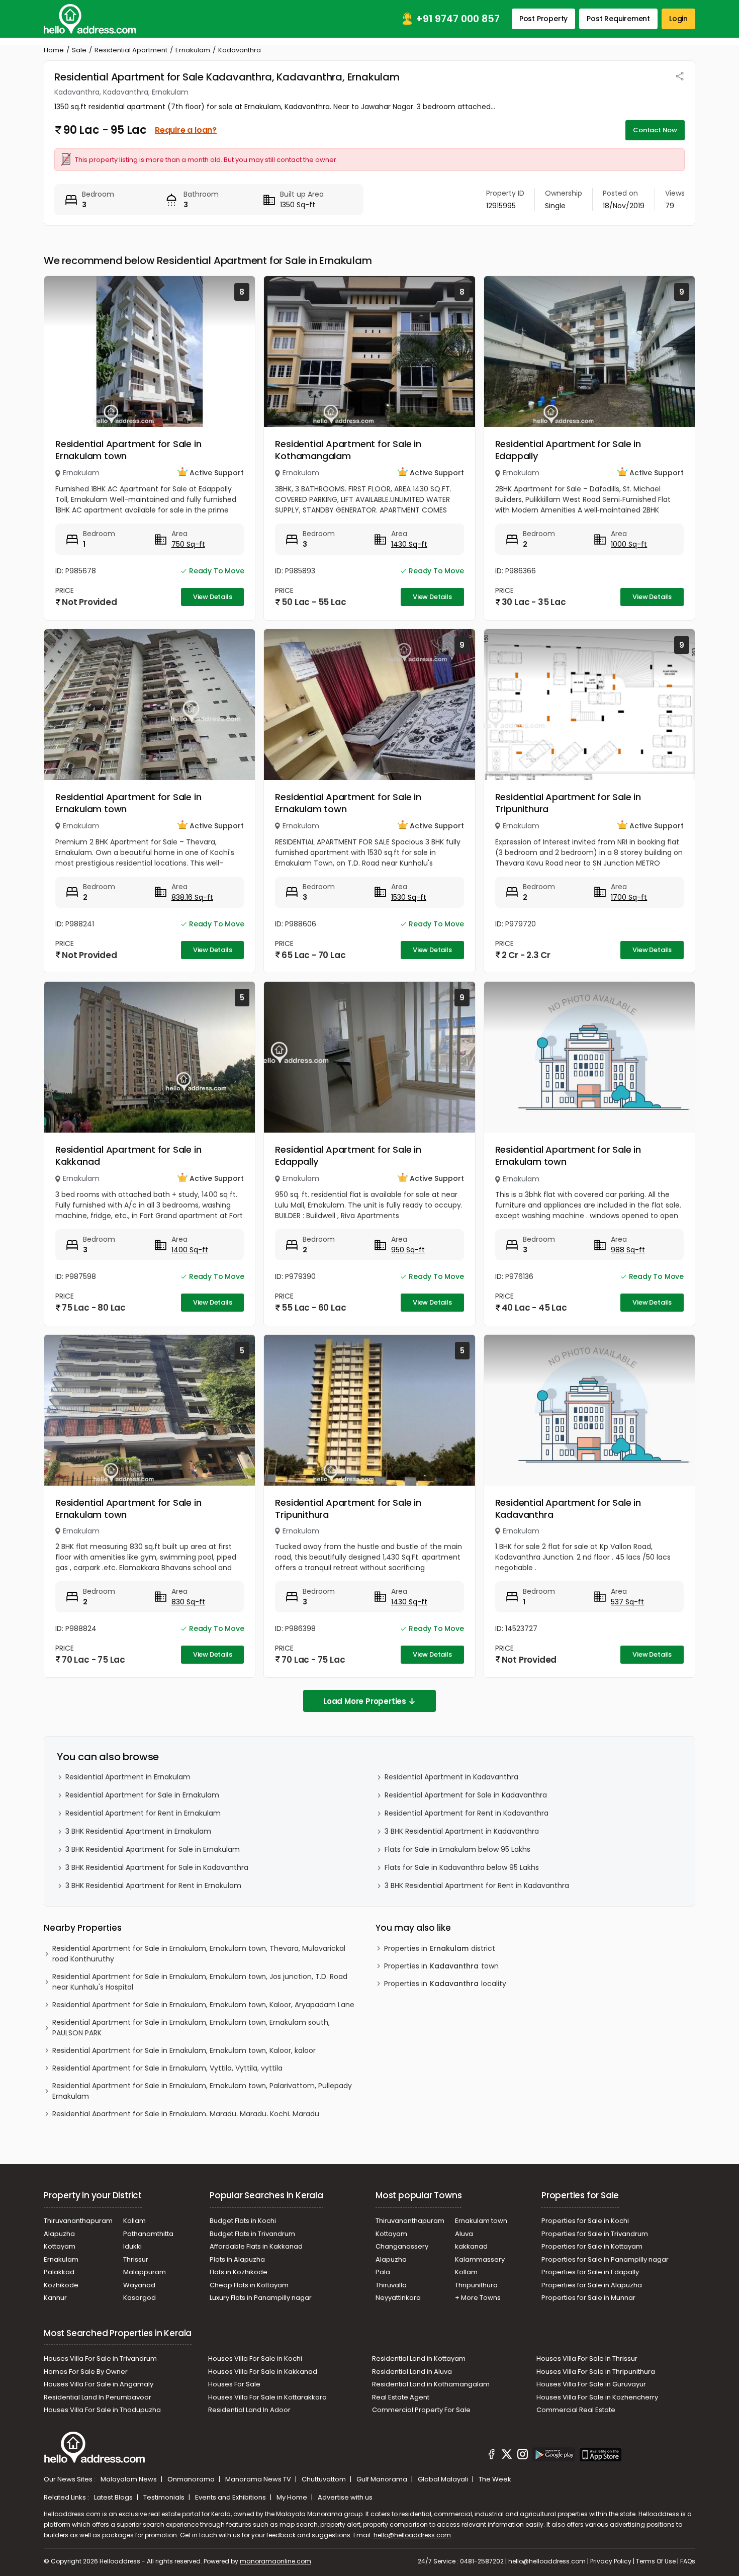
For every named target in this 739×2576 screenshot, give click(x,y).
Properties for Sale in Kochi (585, 2221)
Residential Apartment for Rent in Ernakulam (143, 1813)
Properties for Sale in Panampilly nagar (605, 2259)
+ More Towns (478, 2298)
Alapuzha (59, 2234)
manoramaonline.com (275, 2561)
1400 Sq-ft (190, 1250)
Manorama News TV (259, 2479)
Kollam (134, 2221)
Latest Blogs (114, 2497)
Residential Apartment (131, 50)
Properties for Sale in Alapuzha (592, 2285)
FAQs (688, 2561)
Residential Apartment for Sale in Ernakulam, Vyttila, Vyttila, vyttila (167, 2068)
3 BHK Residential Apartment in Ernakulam (138, 1831)
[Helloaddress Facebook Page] (492, 2456)
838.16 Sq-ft (192, 897)
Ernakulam (193, 50)
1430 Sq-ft (409, 544)
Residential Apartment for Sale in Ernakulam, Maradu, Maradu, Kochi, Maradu (186, 2114)
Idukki (132, 2246)
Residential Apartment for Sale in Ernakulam (142, 1795)
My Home (293, 2497)
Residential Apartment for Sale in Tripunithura (568, 803)
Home (54, 50)
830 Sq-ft (188, 1602)
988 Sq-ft (628, 1250)
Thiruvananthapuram (78, 2221)
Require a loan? (186, 130)
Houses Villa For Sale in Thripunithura (596, 2372)
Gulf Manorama (383, 2479)
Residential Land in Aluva (412, 2372)
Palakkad (59, 2272)
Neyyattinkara (398, 2298)
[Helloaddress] (90, 19)
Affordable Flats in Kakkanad (256, 2246)
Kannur (55, 2298)
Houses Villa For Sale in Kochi (255, 2358)
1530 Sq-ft (409, 897)
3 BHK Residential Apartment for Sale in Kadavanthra (157, 1867)
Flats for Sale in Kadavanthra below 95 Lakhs (462, 1867)
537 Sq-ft (627, 1602)
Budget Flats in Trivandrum (252, 2234)
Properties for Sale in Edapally (590, 2272)
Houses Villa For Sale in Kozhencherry (597, 2397)
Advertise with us (345, 2497)
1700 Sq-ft (629, 897)
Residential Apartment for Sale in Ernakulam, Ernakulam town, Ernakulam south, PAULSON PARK (191, 2028)
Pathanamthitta (148, 2234)
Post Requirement (618, 19)
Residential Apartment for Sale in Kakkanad (128, 1155)
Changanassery (402, 2246)
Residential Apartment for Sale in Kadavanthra (568, 1509)
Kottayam (60, 2246)
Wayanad (139, 2285)
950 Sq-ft (408, 1250)
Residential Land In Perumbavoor (98, 2397)
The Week (495, 2479)
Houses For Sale (234, 2384)
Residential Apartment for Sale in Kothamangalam (348, 450)
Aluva (464, 2234)
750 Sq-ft (188, 544)
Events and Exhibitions (231, 2497)
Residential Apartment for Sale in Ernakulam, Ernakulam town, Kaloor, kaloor (184, 2050)
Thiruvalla (391, 2285)
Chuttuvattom (325, 2479)
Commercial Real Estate (576, 2410)
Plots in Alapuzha (237, 2259)
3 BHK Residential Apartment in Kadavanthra (462, 1831)
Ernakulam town (481, 2221)
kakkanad (471, 2246)
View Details (213, 597)
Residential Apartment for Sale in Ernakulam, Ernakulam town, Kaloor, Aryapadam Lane (203, 2005)
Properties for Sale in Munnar (588, 2298)
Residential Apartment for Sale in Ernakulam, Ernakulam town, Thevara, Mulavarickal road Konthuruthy (199, 1954)
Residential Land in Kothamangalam (431, 2384)
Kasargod (140, 2298)
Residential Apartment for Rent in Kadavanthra (467, 1813)
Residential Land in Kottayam (419, 2358)
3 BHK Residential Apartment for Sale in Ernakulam (153, 1849)
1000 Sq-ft (629, 544)
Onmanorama (192, 2479)
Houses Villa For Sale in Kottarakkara (267, 2397)
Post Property (543, 19)
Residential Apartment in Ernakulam (128, 1777)
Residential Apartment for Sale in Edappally (568, 450)
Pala (383, 2272)
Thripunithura (476, 2285)
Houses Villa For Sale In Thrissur (587, 2358)
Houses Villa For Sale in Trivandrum (100, 2358)
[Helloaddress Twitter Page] (507, 2456)
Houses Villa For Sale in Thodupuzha (102, 2410)
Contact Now (655, 130)
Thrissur (136, 2259)
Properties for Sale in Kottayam (592, 2246)
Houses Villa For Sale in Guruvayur (591, 2384)
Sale (79, 50)
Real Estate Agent (401, 2397)
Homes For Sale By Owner (86, 2372)
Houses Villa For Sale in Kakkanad (263, 2372)
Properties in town (441, 1966)
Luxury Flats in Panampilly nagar (261, 2298)
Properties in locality (445, 1984)
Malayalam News (129, 2479)
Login (678, 19)
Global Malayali (444, 2479)
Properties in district (440, 1948)
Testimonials (165, 2497)
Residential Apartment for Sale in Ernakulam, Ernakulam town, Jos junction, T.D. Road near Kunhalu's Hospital (200, 1982)
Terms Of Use (656, 2561)
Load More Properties (365, 1701)
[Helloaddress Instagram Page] (522, 2456)
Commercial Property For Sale (421, 2410)
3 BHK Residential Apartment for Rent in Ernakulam (153, 1885)
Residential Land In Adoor (249, 2410)
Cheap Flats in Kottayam (249, 2285)
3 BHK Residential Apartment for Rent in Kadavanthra (477, 1885)
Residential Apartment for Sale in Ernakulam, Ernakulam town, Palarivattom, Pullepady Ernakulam (202, 2091)
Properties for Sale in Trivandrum (595, 2234)
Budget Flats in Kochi (243, 2221)
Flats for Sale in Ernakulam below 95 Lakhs (457, 1849)
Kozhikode (61, 2285)
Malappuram (145, 2272)
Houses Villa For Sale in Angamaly (99, 2384)
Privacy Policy (611, 2561)
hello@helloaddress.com (412, 2535)
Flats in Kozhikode (239, 2272)
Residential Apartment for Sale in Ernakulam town (128, 450)
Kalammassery (480, 2259)
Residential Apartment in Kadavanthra (451, 1777)
